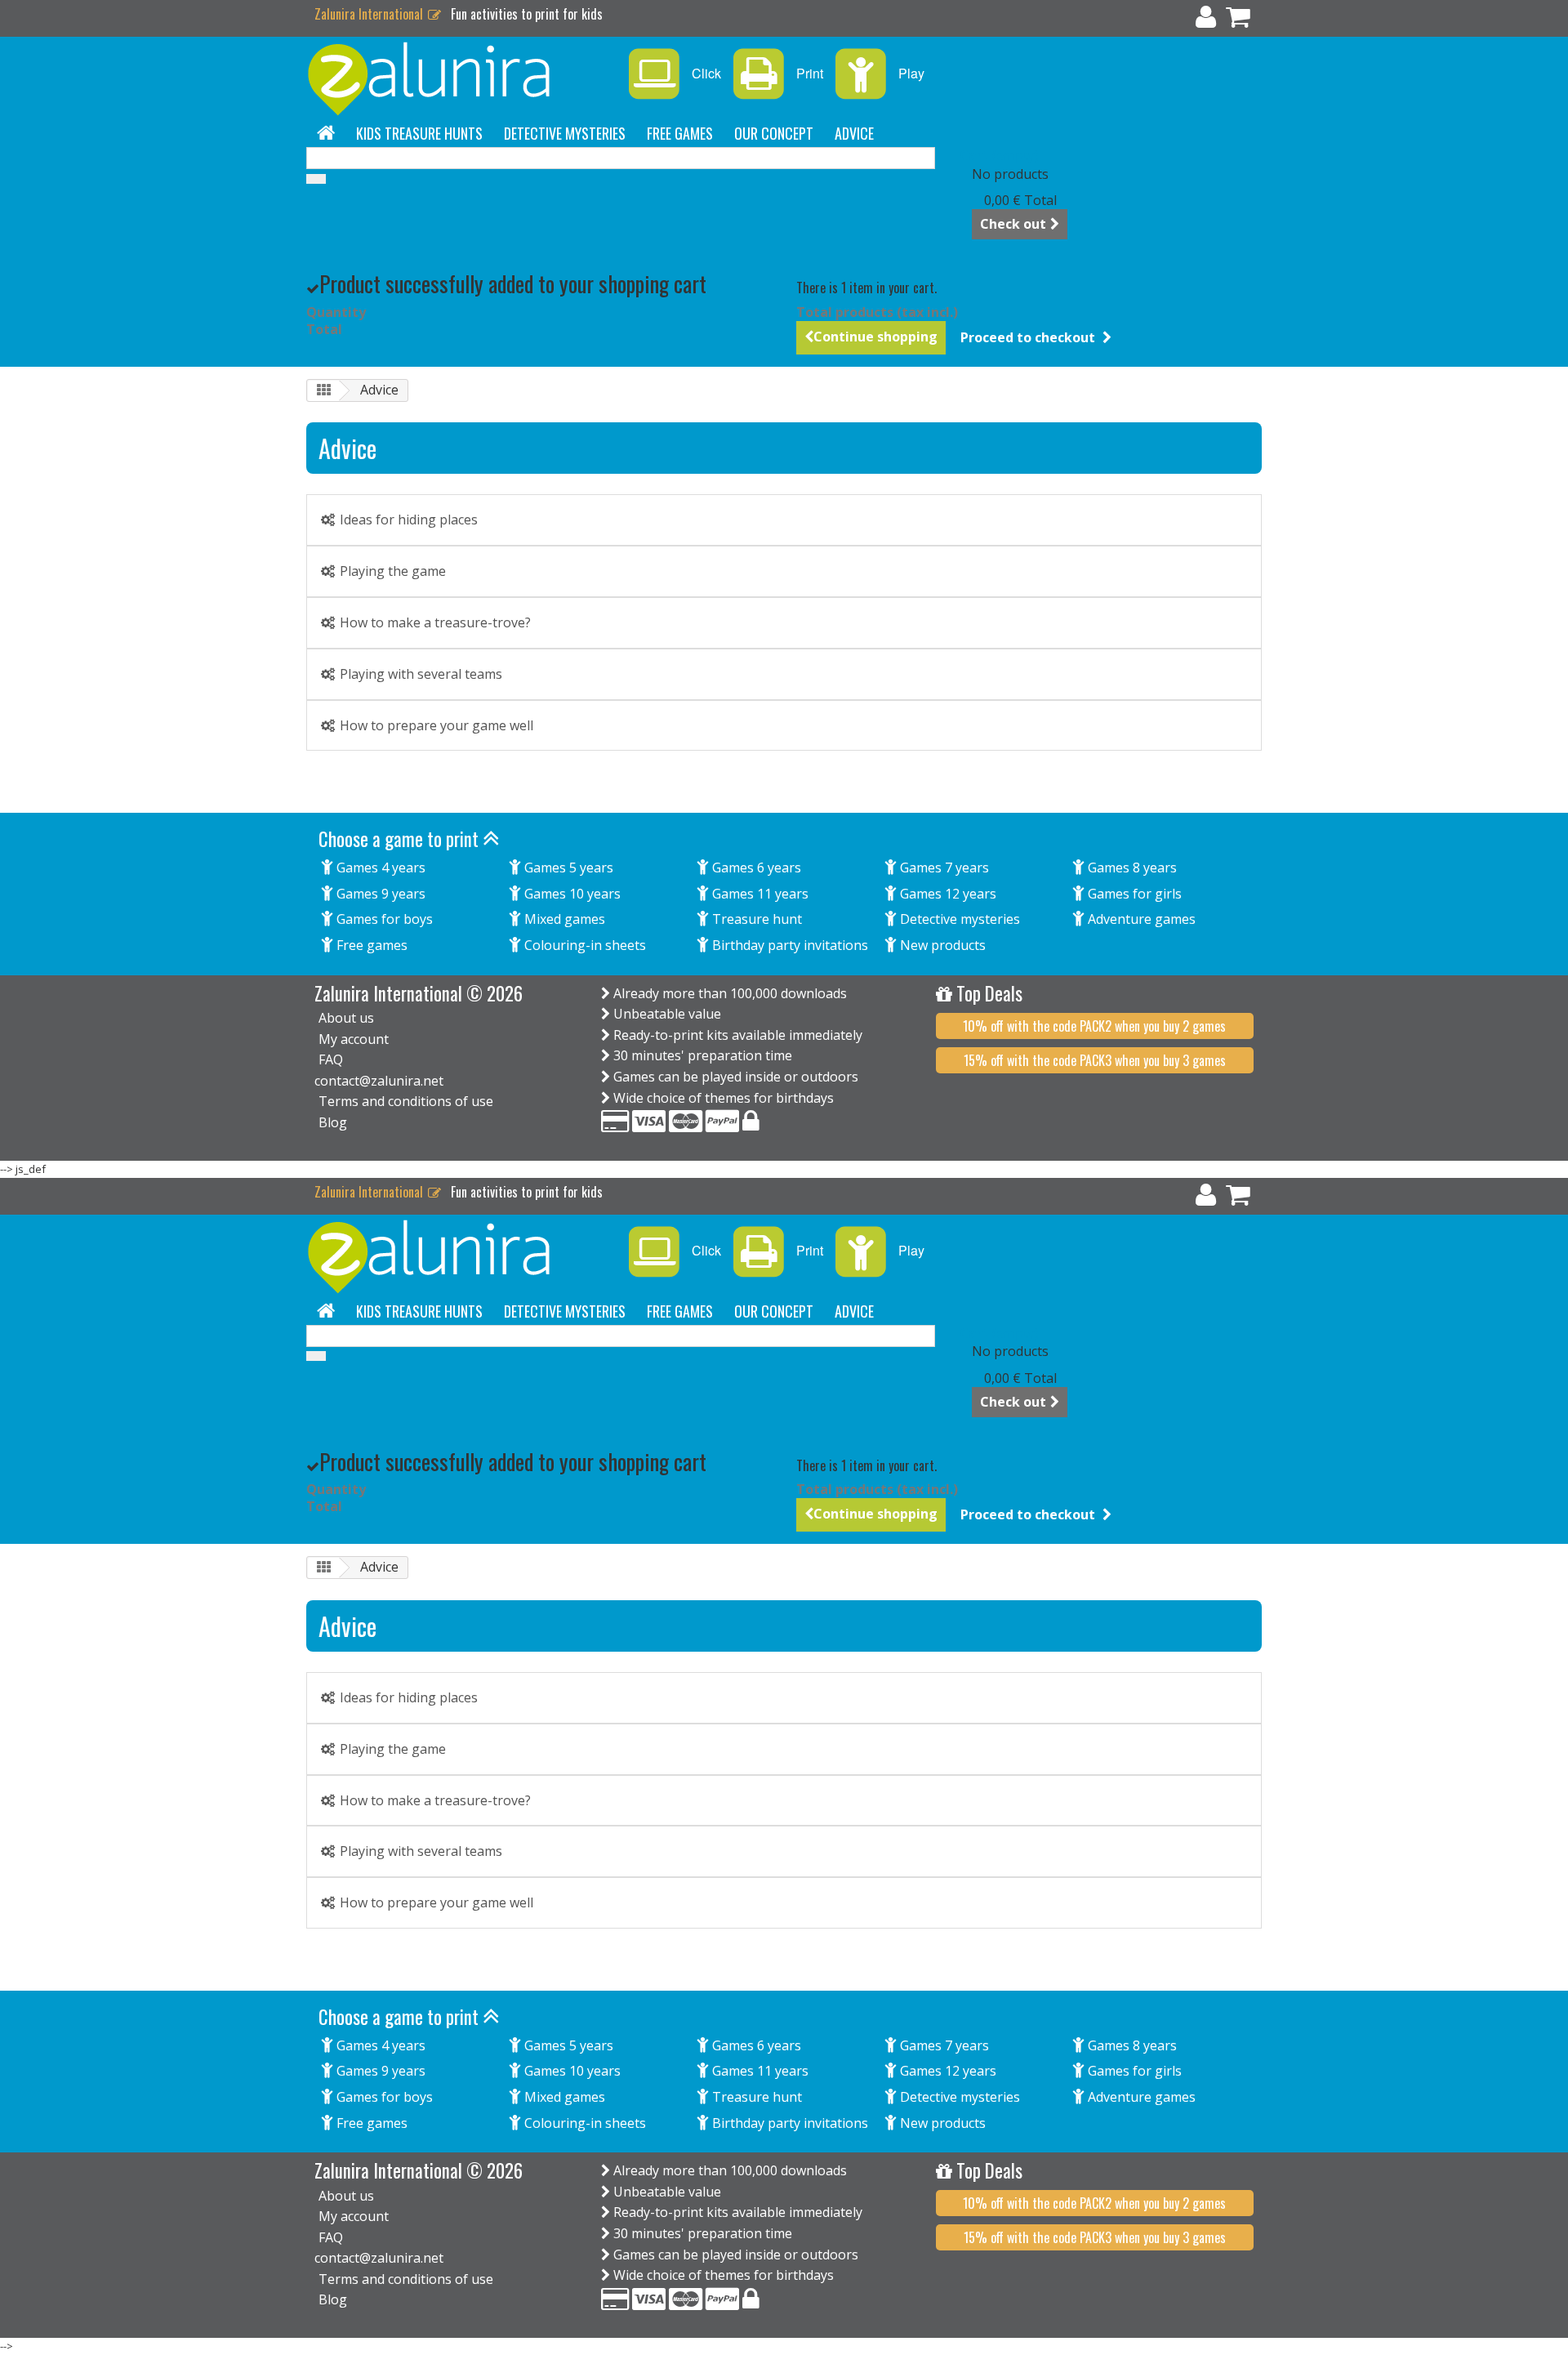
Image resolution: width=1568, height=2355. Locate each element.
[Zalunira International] (457, 79)
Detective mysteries (565, 133)
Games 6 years (755, 868)
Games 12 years (947, 894)
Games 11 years (759, 894)
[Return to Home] (323, 391)
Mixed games (563, 919)
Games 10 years (571, 894)
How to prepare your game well (435, 725)
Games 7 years (943, 868)
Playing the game (391, 571)
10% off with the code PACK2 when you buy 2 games (1094, 1026)
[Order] (1238, 20)
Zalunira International (370, 14)
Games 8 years (1131, 868)
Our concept (774, 133)
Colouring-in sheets (584, 945)
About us (346, 1018)
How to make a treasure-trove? (434, 622)
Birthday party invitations (788, 945)
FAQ (331, 1059)
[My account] (1206, 20)
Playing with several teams (419, 674)
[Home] (326, 133)
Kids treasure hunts (419, 133)
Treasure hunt (755, 919)
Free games (680, 133)
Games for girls (1133, 894)
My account (354, 1039)
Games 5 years (567, 868)
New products (941, 945)
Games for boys (383, 919)
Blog (333, 1122)
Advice (854, 133)
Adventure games (1140, 919)
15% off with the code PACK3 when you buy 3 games (1095, 1060)
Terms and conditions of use (406, 1101)
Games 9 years (379, 894)
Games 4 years (379, 868)
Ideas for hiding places (407, 520)
